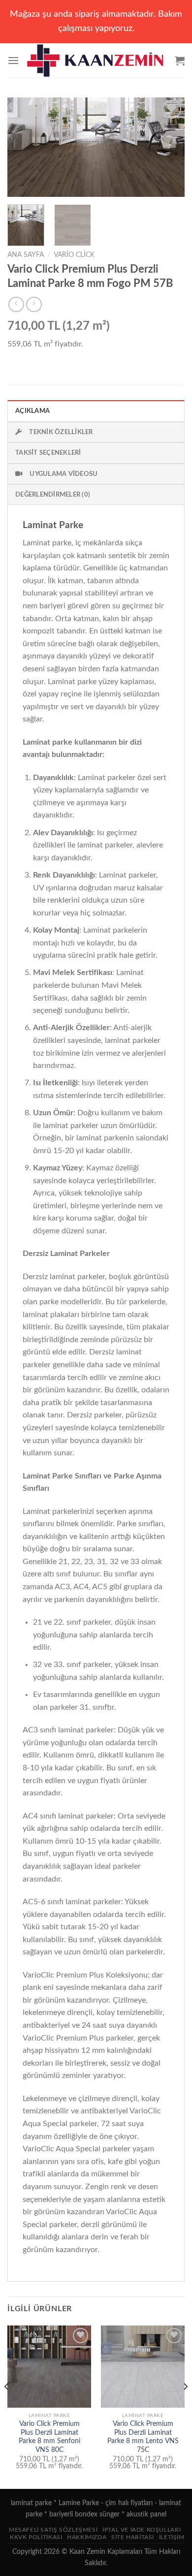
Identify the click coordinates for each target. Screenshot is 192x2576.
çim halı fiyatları (129, 2503)
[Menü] (13, 60)
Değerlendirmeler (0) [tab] (53, 495)
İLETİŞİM (172, 2537)
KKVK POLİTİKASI (36, 2537)
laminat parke (31, 2503)
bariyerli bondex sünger (84, 2514)
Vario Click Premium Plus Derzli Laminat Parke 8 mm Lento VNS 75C (143, 2437)
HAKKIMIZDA (87, 2537)
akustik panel (146, 2514)
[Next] (169, 147)
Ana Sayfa (26, 255)
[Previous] (23, 147)
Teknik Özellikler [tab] (61, 432)
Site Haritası (133, 2537)
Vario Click (74, 255)
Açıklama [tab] (32, 411)
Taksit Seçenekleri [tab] (48, 453)
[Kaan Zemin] (97, 61)
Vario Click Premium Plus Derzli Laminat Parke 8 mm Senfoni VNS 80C (49, 2437)
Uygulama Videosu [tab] (64, 474)
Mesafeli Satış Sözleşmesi (53, 2530)
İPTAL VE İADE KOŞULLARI (142, 2530)
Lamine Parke (79, 2503)
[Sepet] (180, 61)
